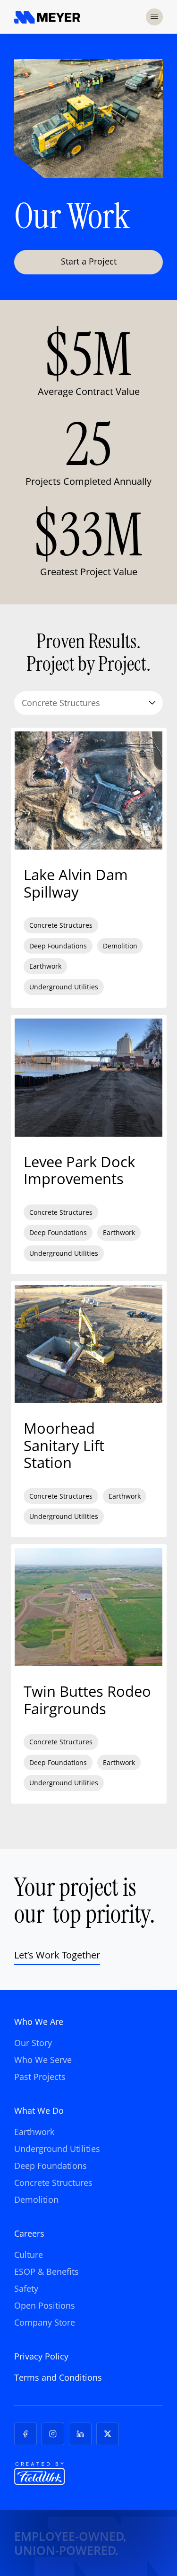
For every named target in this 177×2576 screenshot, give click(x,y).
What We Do (39, 2111)
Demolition (36, 2199)
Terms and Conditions (58, 2377)
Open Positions (45, 2305)
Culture (29, 2255)
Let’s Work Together (57, 1955)
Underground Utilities (57, 2149)
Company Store (45, 2322)
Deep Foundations (51, 2166)
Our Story (33, 2043)
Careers (29, 2233)
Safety (26, 2288)
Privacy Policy (41, 2356)
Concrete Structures (53, 2183)
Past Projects (40, 2077)
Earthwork (34, 2132)
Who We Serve (43, 2060)
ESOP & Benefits (46, 2271)
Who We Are (39, 2022)
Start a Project (89, 261)
